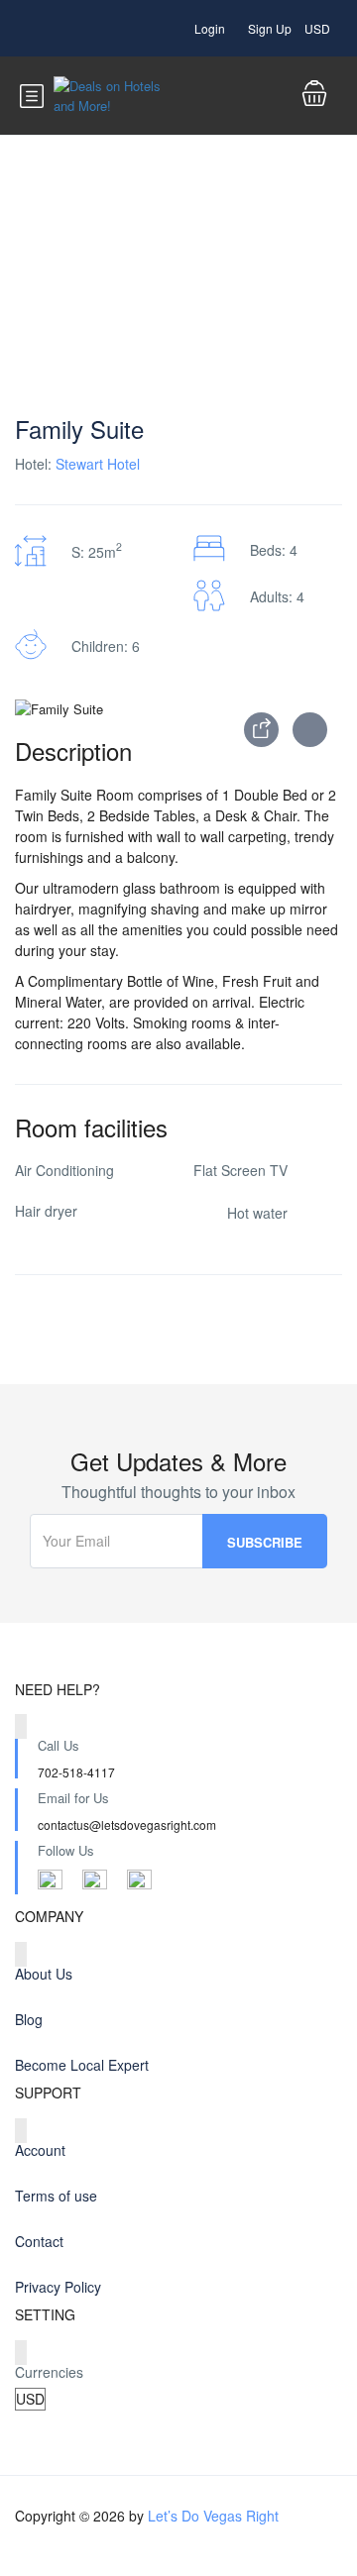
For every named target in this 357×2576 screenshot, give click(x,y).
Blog (29, 2019)
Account (40, 2150)
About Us (44, 1974)
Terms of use (56, 2196)
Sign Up (270, 28)
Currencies (49, 2372)
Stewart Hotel (98, 464)
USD (319, 28)
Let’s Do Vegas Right (213, 2516)
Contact (39, 2241)
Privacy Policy (58, 2287)
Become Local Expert (82, 2065)
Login (210, 28)
